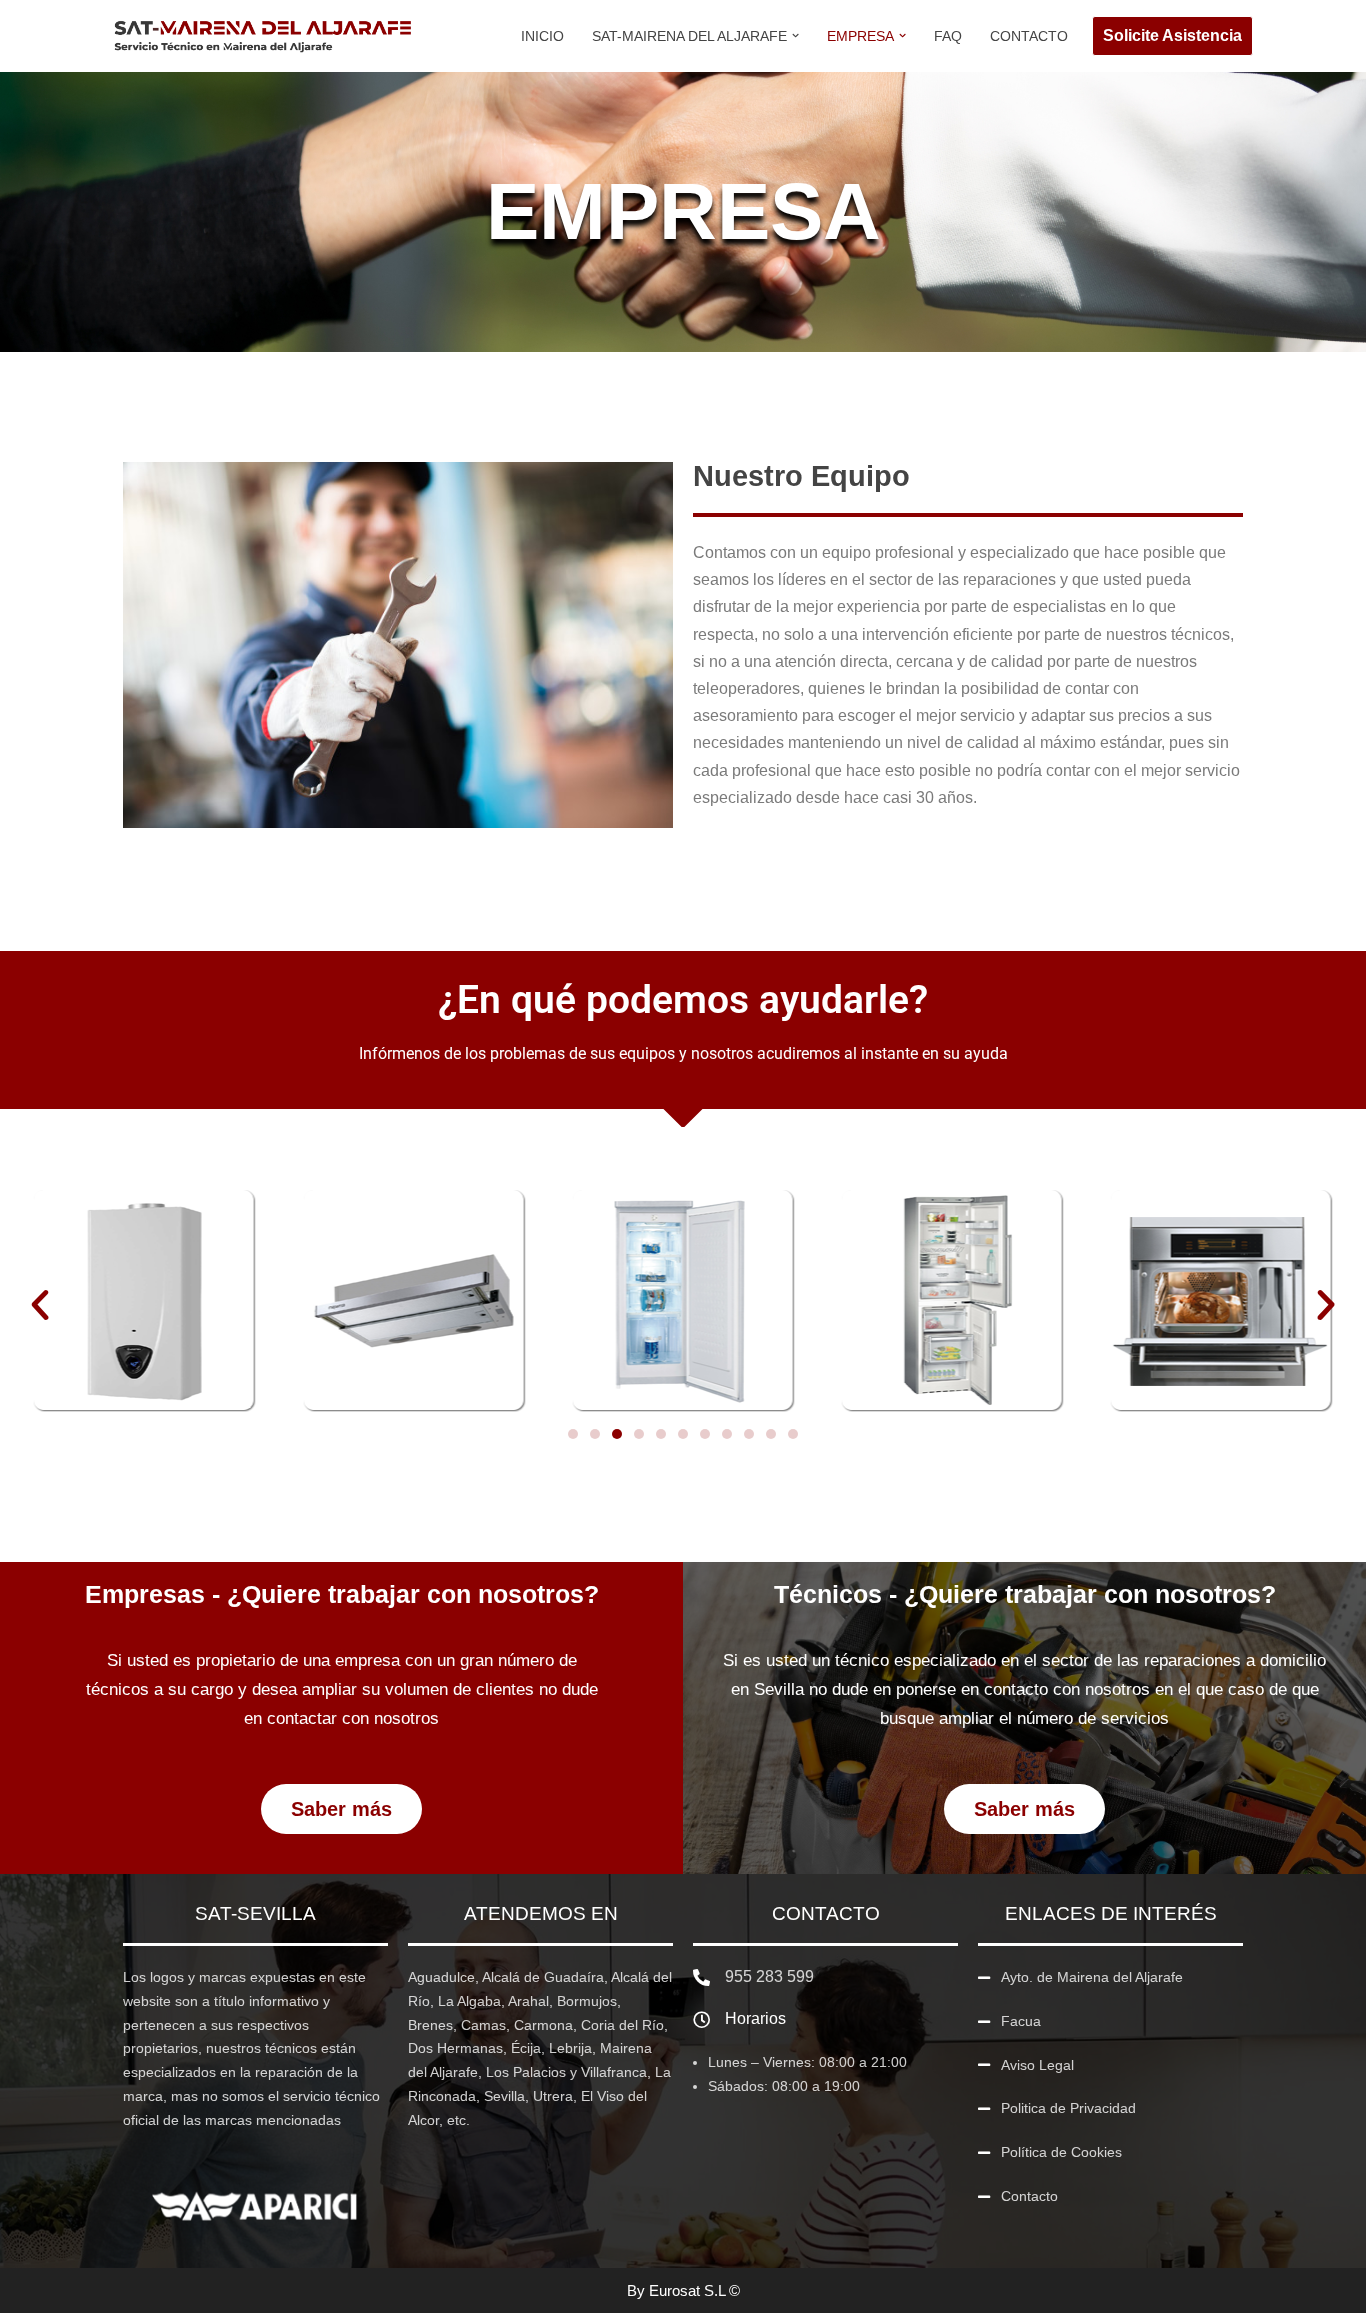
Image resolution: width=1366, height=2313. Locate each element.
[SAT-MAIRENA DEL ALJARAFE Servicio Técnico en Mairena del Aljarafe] (263, 36)
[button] (795, 35)
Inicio (542, 36)
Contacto (1029, 36)
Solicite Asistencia (1172, 35)
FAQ (948, 36)
